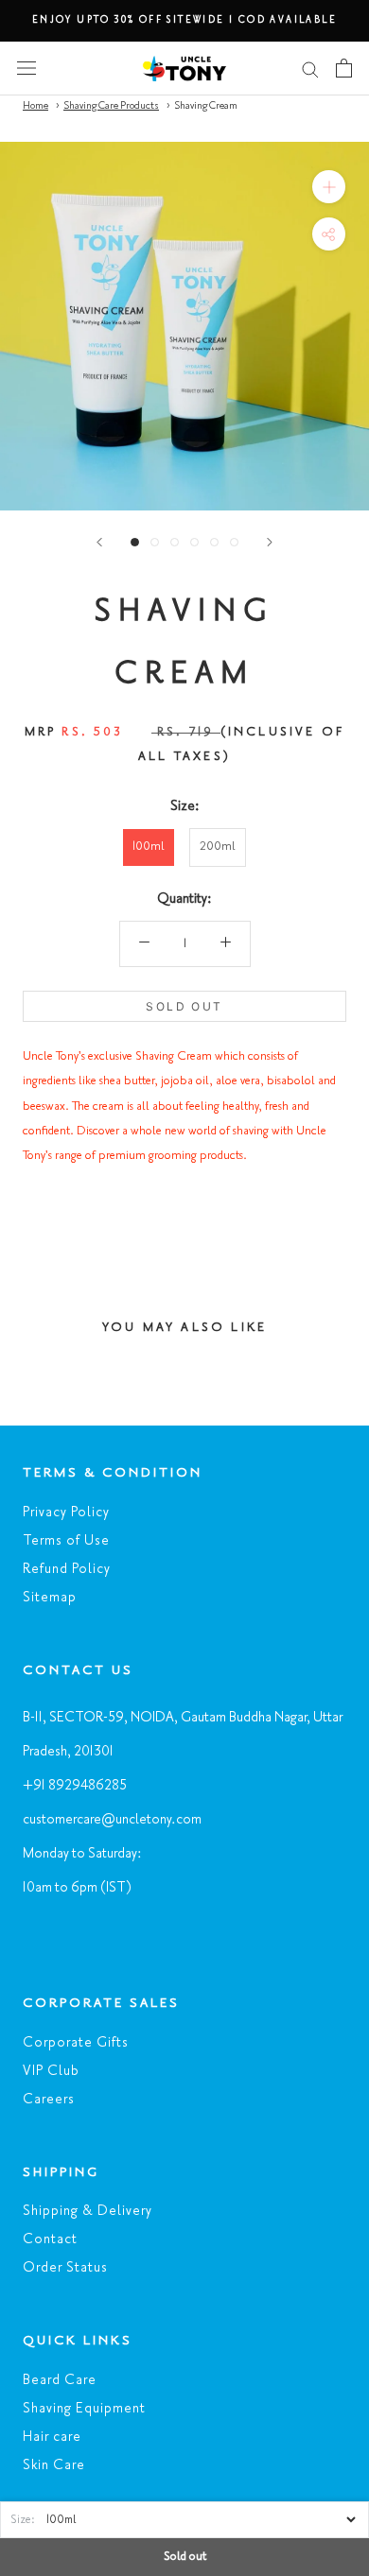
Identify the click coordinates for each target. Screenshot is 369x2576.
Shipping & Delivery (88, 2211)
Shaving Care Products (111, 106)
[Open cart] (344, 68)
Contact (50, 2239)
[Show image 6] (234, 542)
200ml (218, 847)
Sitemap (50, 1598)
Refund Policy (67, 1569)
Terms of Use (66, 1541)
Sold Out (184, 1006)
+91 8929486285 (75, 1786)
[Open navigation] (26, 68)
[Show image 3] (175, 542)
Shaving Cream (206, 106)
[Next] (270, 542)
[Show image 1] (135, 542)
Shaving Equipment (84, 2409)
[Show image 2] (155, 542)
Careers (49, 2100)
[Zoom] (329, 187)
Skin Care (54, 2465)
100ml (149, 847)
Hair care (52, 2437)
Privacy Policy (66, 1513)
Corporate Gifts (76, 2043)
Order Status (65, 2268)
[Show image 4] (194, 542)
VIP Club (51, 2071)
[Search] (310, 69)
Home (35, 106)
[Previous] (99, 542)
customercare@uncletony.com (112, 1820)
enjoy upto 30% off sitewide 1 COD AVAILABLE (184, 20)
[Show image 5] (214, 542)
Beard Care (60, 2380)
